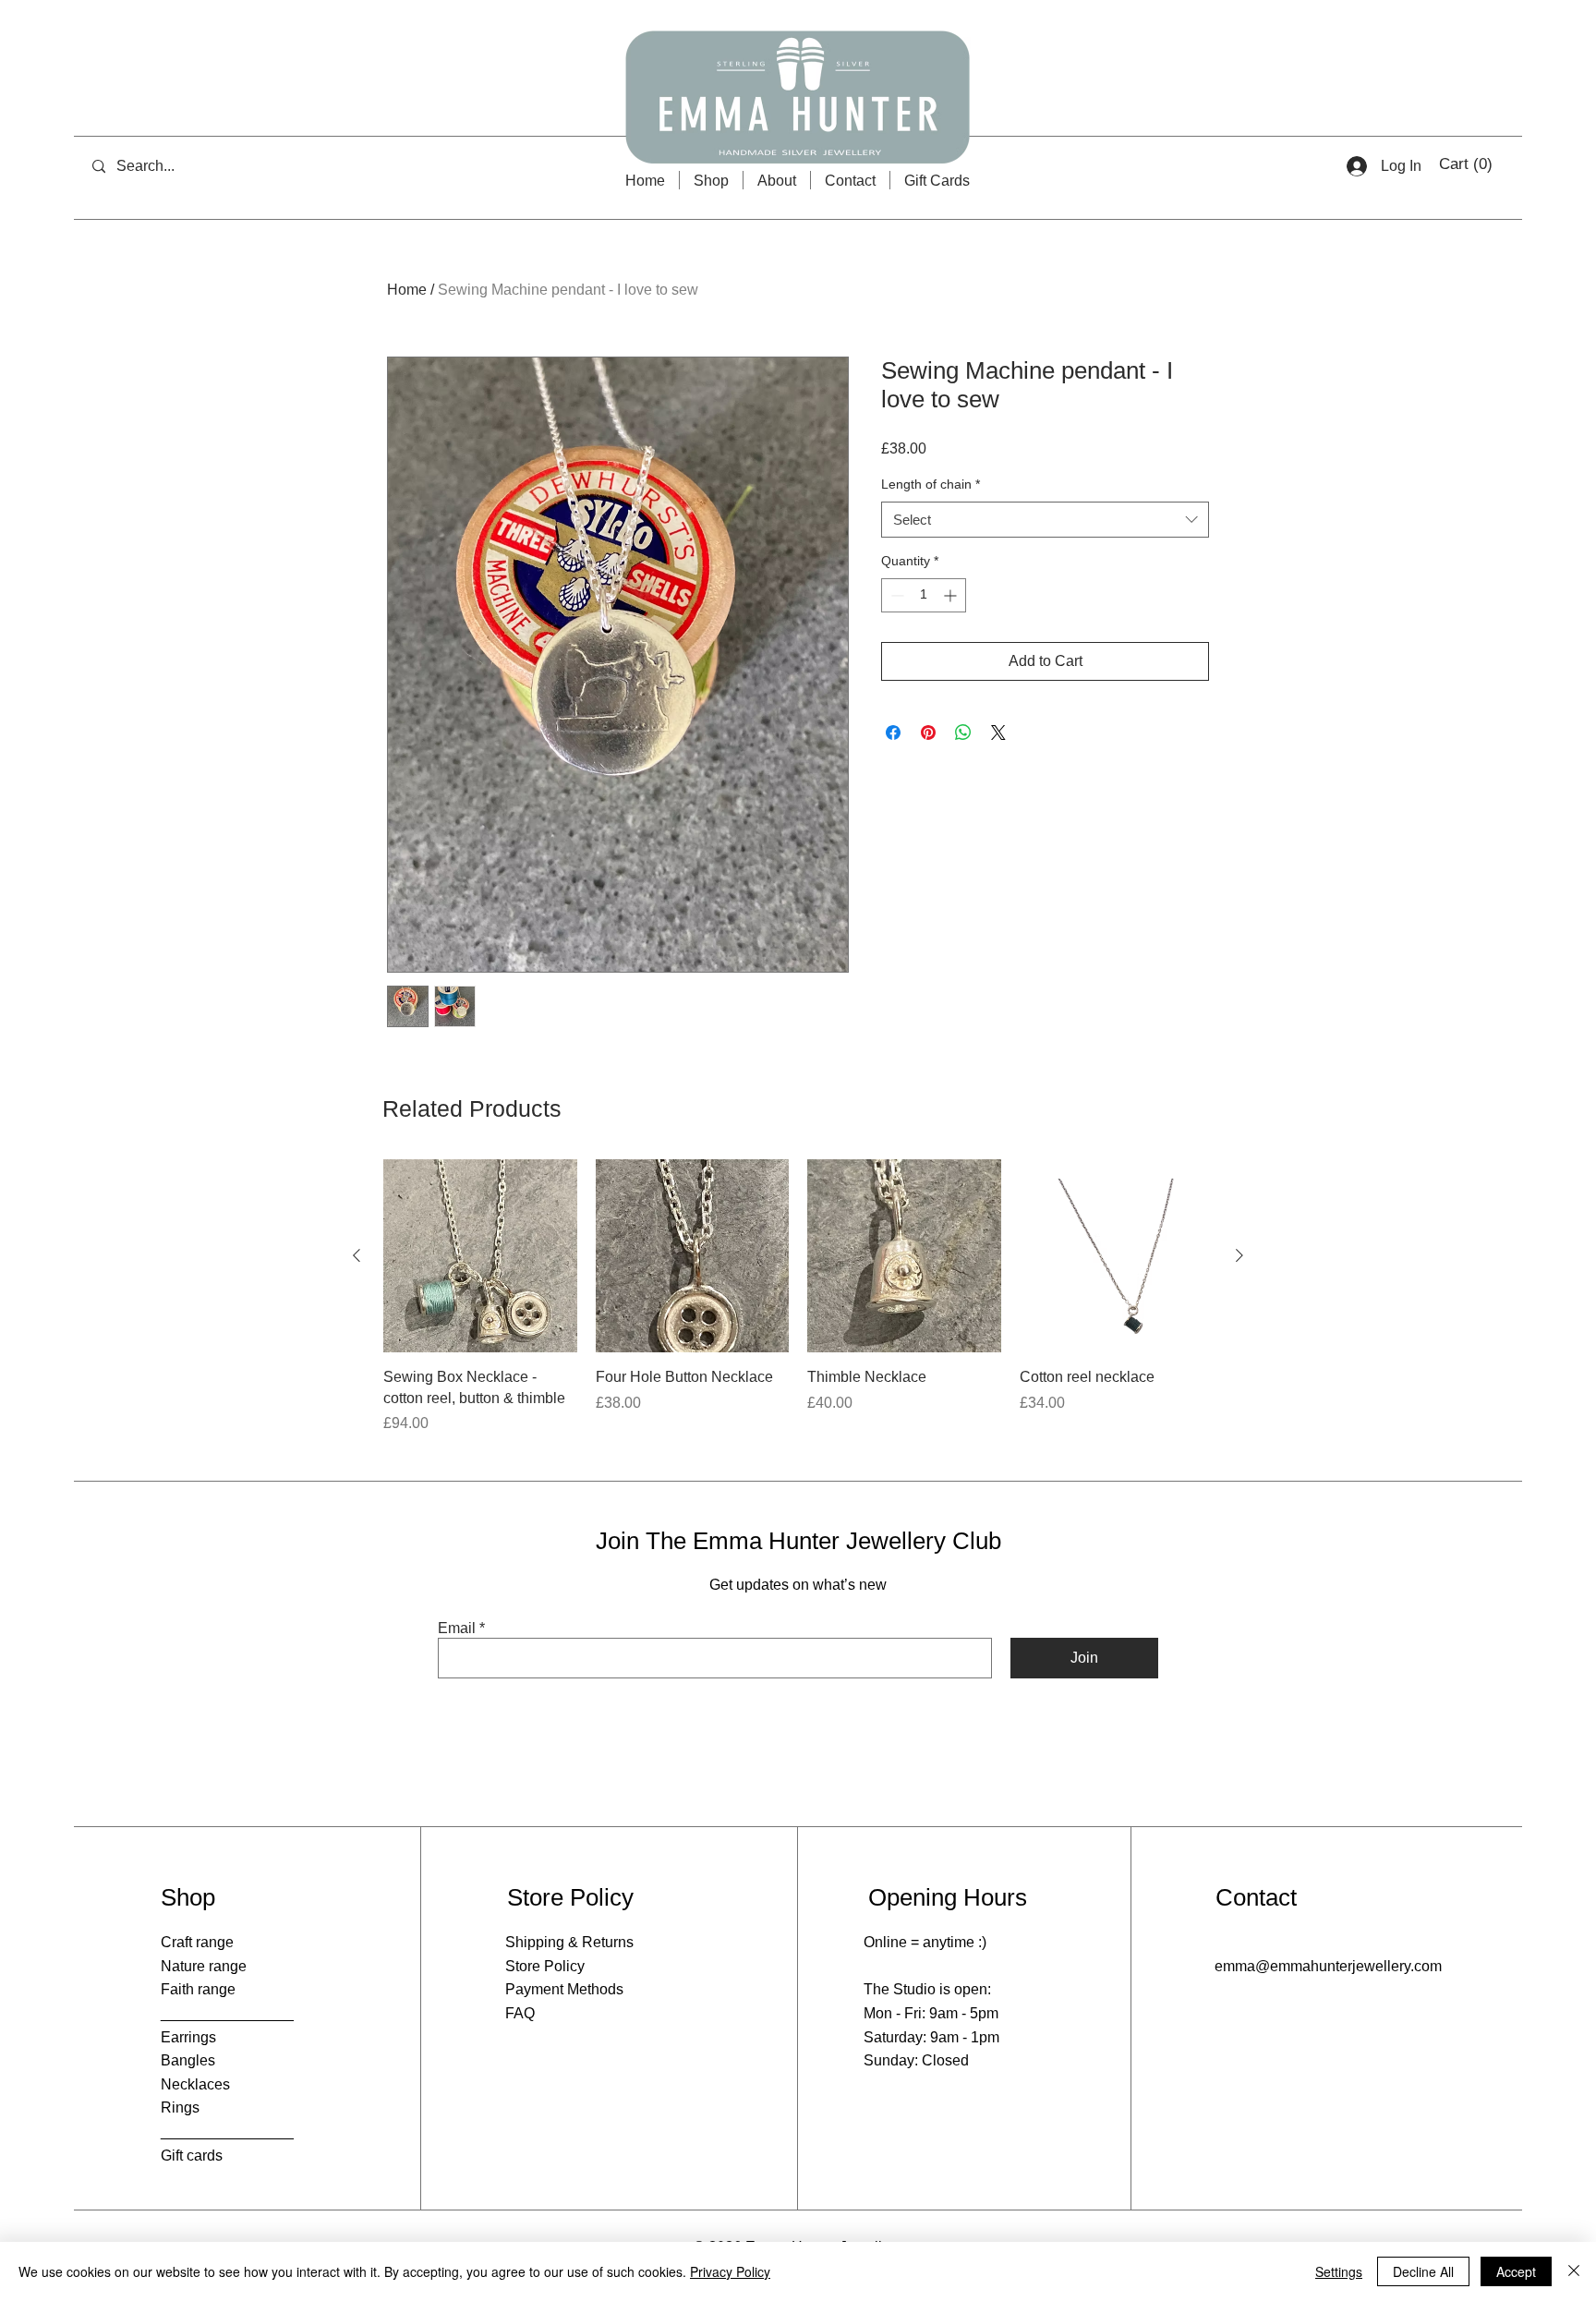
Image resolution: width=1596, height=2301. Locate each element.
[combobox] (1045, 520)
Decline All (1423, 2271)
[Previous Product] (357, 1255)
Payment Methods (564, 1989)
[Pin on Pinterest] (928, 733)
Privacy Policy (730, 2271)
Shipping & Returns (569, 1942)
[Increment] (952, 595)
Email (457, 1629)
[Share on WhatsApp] (963, 733)
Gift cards (192, 2156)
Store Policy (545, 1966)
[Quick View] (480, 1256)
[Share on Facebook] (893, 733)
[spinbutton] (924, 595)
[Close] (1574, 2271)
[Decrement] (895, 595)
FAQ (520, 2013)
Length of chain (931, 484)
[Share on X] (998, 733)
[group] (798, 1297)
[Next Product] (1239, 1255)
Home (407, 290)
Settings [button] (1339, 2271)
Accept (1516, 2271)
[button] (1467, 163)
